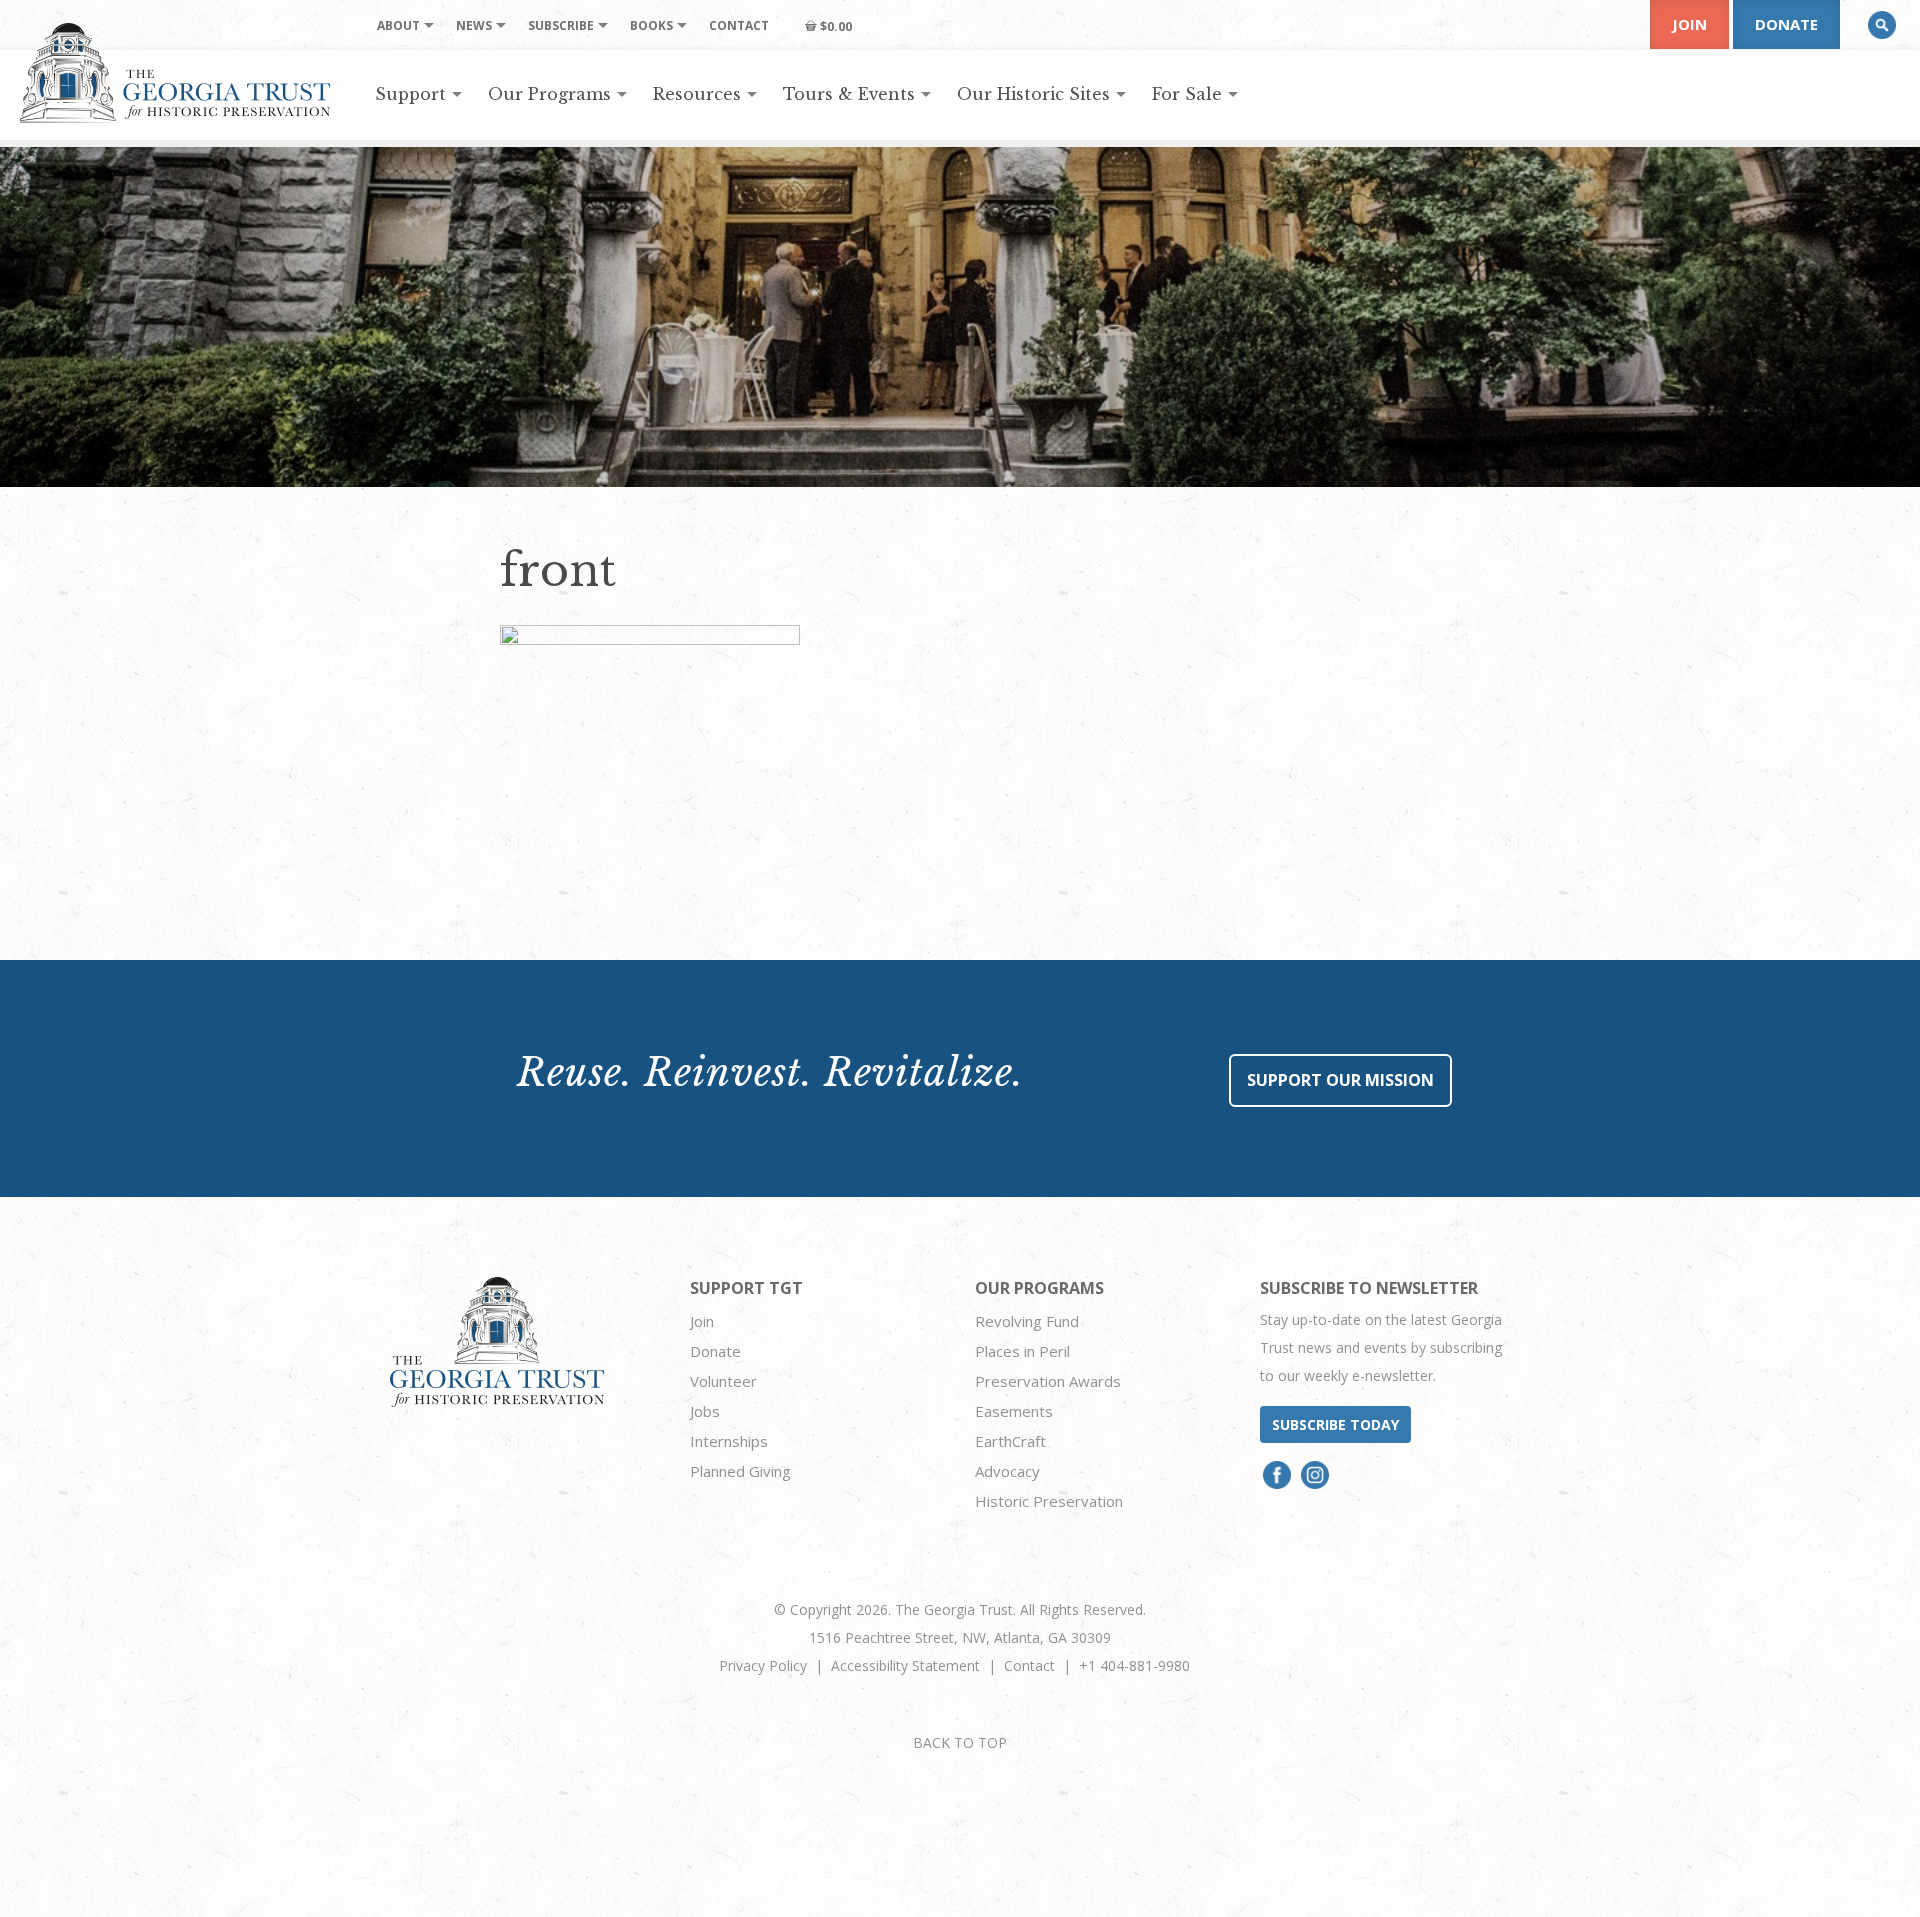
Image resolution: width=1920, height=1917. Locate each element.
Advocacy (1007, 1471)
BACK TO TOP (960, 1742)
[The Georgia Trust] (175, 73)
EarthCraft (1010, 1441)
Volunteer (723, 1381)
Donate (1786, 24)
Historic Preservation (1049, 1501)
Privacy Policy (763, 1665)
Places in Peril (1022, 1351)
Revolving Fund (1027, 1321)
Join (1689, 24)
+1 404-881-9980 (1134, 1665)
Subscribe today (1335, 1424)
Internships (729, 1441)
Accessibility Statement (905, 1665)
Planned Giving (740, 1471)
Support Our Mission (1340, 1080)
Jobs (705, 1411)
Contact (1029, 1665)
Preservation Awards (1048, 1381)
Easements (1014, 1411)
